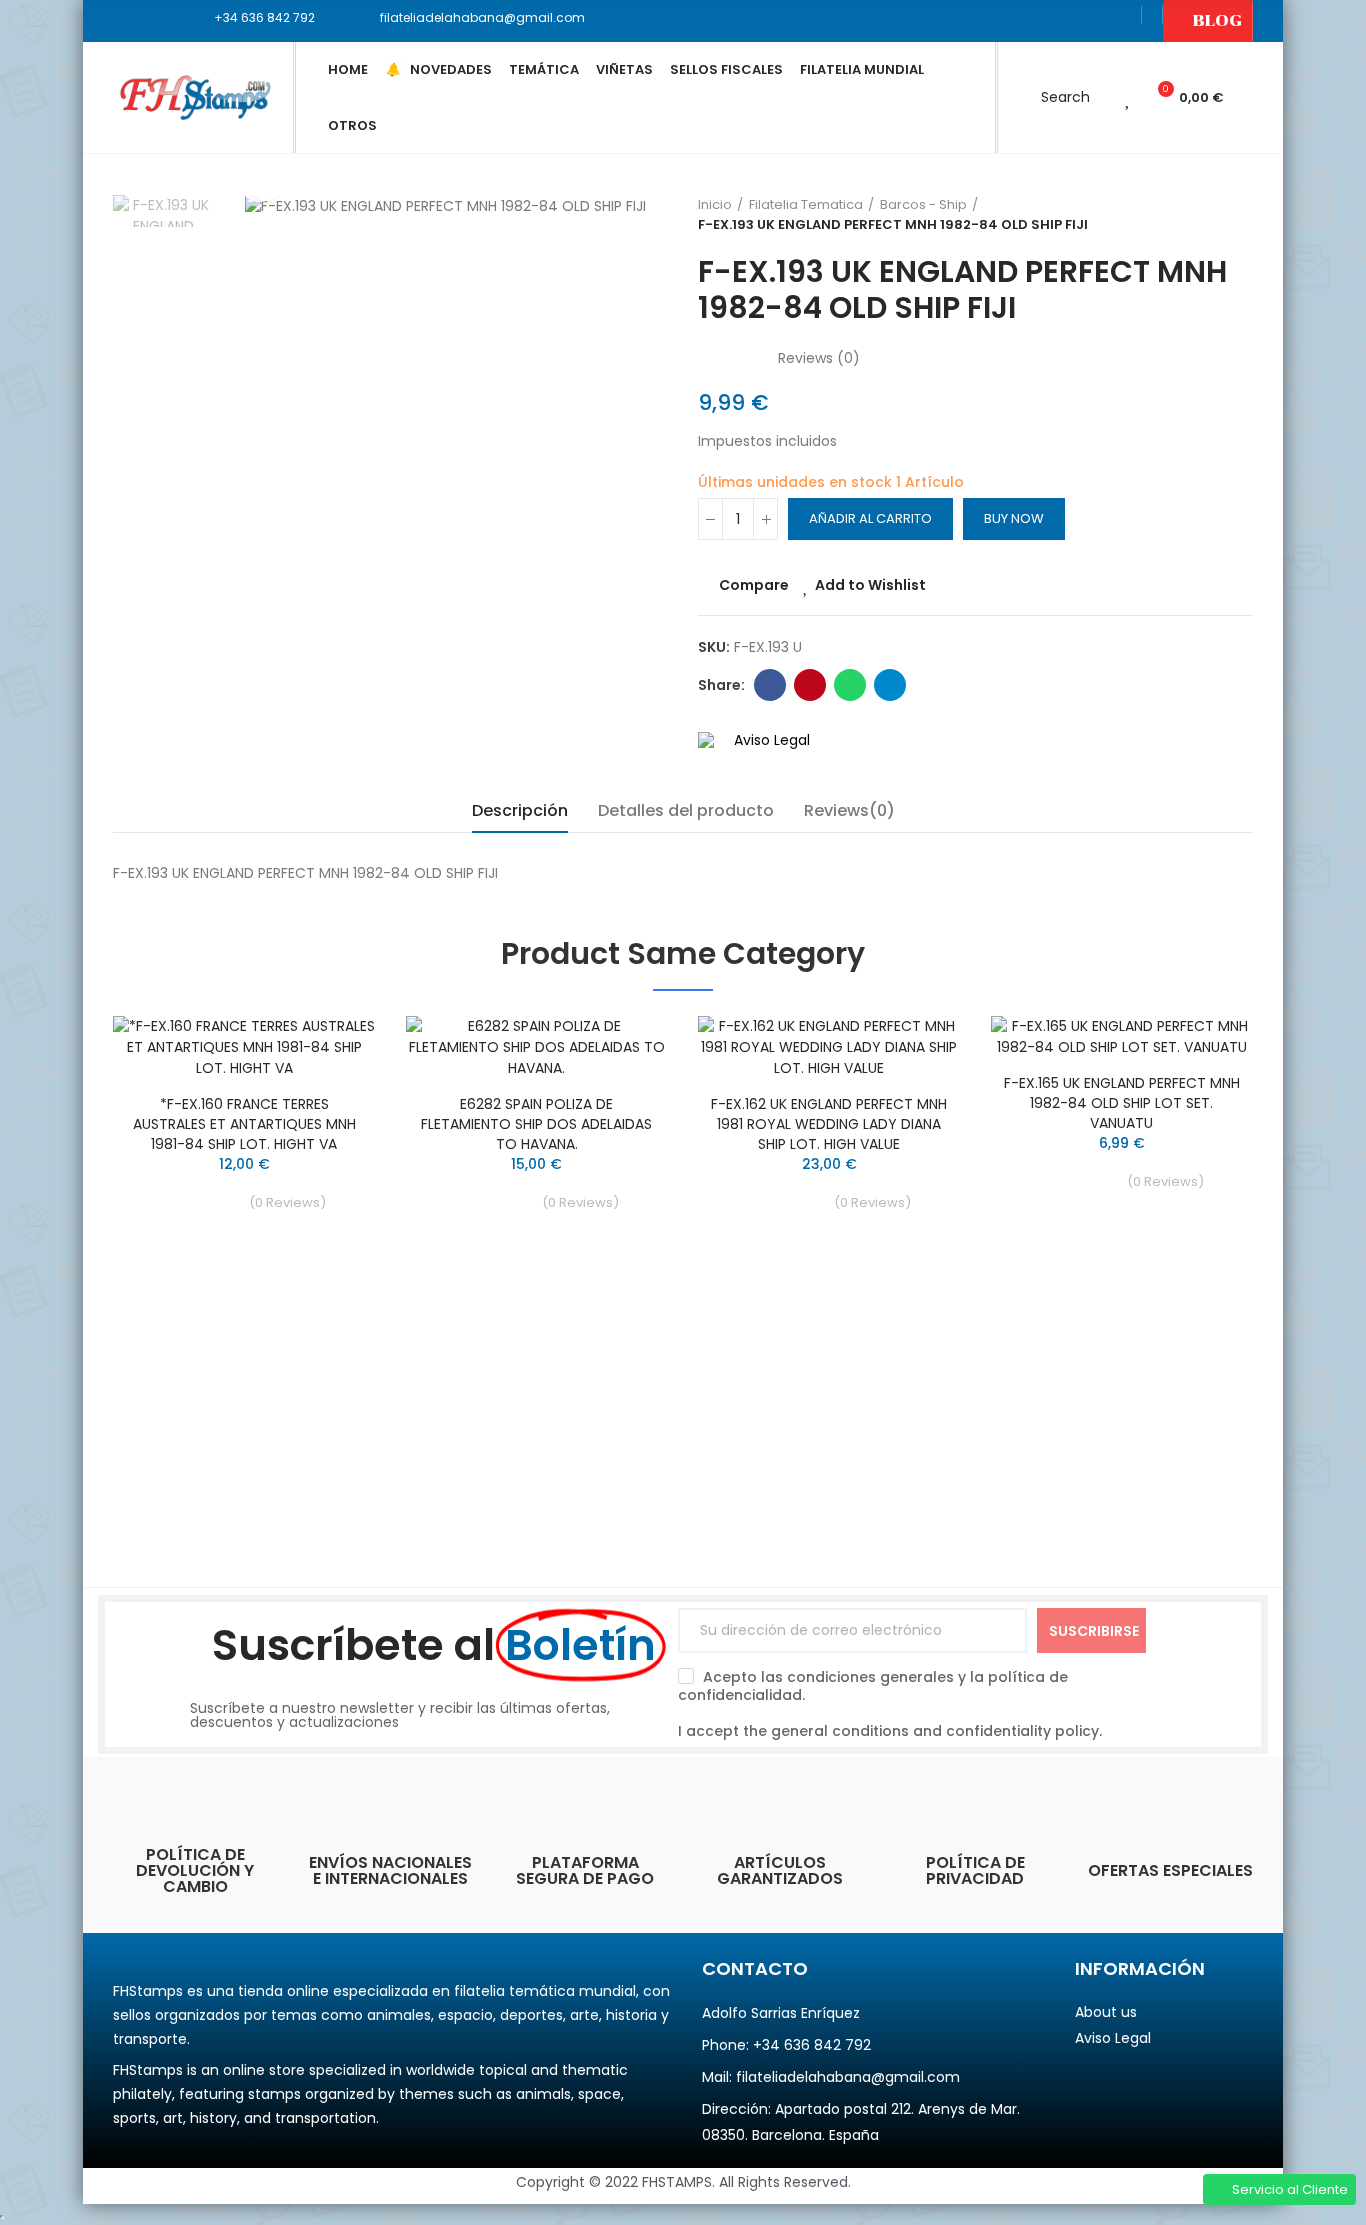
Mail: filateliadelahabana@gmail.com (831, 2077)
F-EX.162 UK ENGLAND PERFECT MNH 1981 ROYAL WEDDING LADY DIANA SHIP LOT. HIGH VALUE (829, 1124)
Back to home (1213, 215)
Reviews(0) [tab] (849, 810)
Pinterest (810, 685)
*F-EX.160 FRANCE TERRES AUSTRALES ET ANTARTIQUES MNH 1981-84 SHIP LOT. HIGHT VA (244, 1124)
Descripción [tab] (520, 810)
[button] (257, 18)
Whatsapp (850, 685)
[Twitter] (1056, 21)
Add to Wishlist (870, 585)
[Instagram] (1120, 21)
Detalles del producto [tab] (686, 810)
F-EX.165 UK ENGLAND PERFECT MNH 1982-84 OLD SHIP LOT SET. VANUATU (1122, 1103)
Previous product (1188, 215)
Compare (754, 585)
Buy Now (1014, 518)
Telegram (890, 685)
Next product (1238, 215)
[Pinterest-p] (1088, 21)
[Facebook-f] (1024, 21)
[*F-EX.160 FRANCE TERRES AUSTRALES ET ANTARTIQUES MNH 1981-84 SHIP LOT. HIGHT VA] (244, 1047)
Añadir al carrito (870, 518)
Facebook (770, 685)
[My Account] (1100, 98)
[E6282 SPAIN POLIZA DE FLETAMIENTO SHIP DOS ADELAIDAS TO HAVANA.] (537, 1047)
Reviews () (819, 358)
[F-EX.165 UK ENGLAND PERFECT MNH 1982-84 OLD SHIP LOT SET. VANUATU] (1122, 1037)
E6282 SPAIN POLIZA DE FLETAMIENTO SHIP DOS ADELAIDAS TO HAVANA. (536, 1124)
